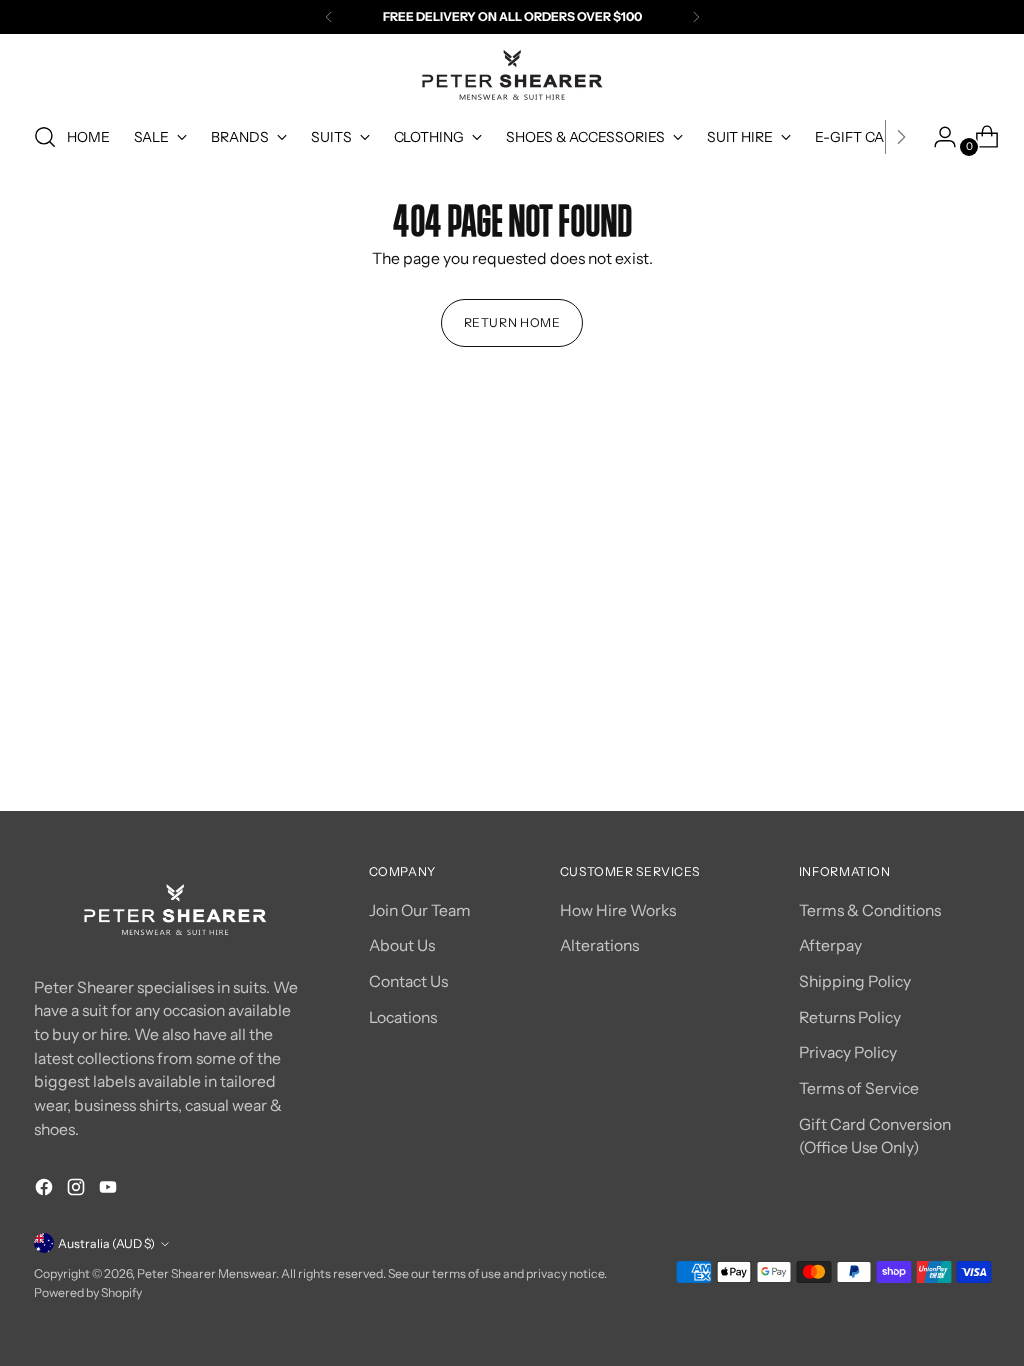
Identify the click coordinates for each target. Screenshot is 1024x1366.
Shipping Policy (855, 981)
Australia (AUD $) (106, 1243)
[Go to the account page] (937, 137)
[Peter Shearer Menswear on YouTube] (110, 1190)
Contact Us (408, 981)
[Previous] (329, 17)
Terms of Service (859, 1088)
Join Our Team (420, 910)
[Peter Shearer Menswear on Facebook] (46, 1190)
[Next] (696, 17)
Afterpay (830, 945)
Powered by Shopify (88, 1292)
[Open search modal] (45, 137)
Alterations (599, 945)
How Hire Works (618, 910)
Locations (403, 1017)
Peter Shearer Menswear (206, 1273)
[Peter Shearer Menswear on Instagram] (78, 1190)
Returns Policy (850, 1017)
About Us (402, 945)
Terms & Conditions (870, 910)
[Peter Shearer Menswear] (512, 74)
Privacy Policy (848, 1052)
